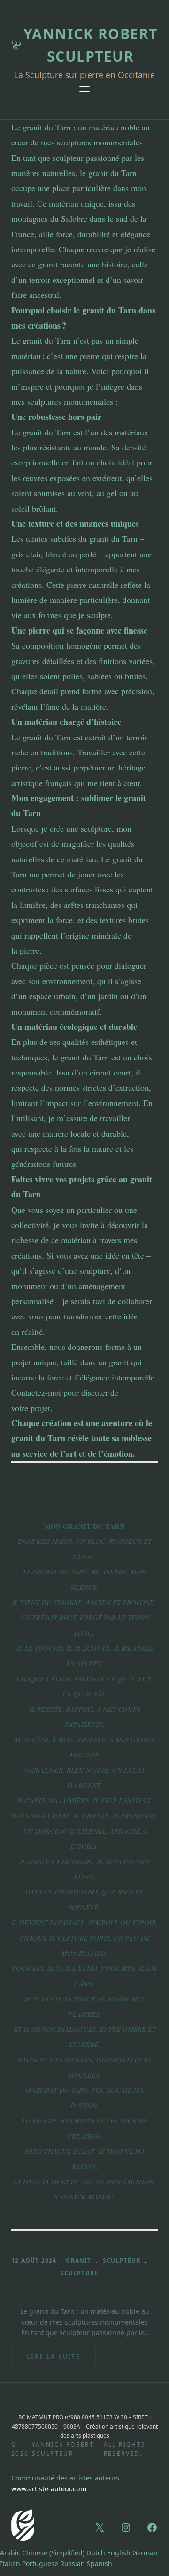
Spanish (100, 2564)
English (119, 2553)
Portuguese (40, 2564)
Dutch (96, 2553)
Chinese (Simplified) (53, 2553)
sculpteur (122, 2260)
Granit (78, 2260)
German (145, 2553)
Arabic (10, 2553)
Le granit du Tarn (59, 2292)
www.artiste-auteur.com (49, 2489)
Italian (10, 2564)
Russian (73, 2564)
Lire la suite (54, 2360)
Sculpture (79, 2273)
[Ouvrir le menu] (84, 89)
